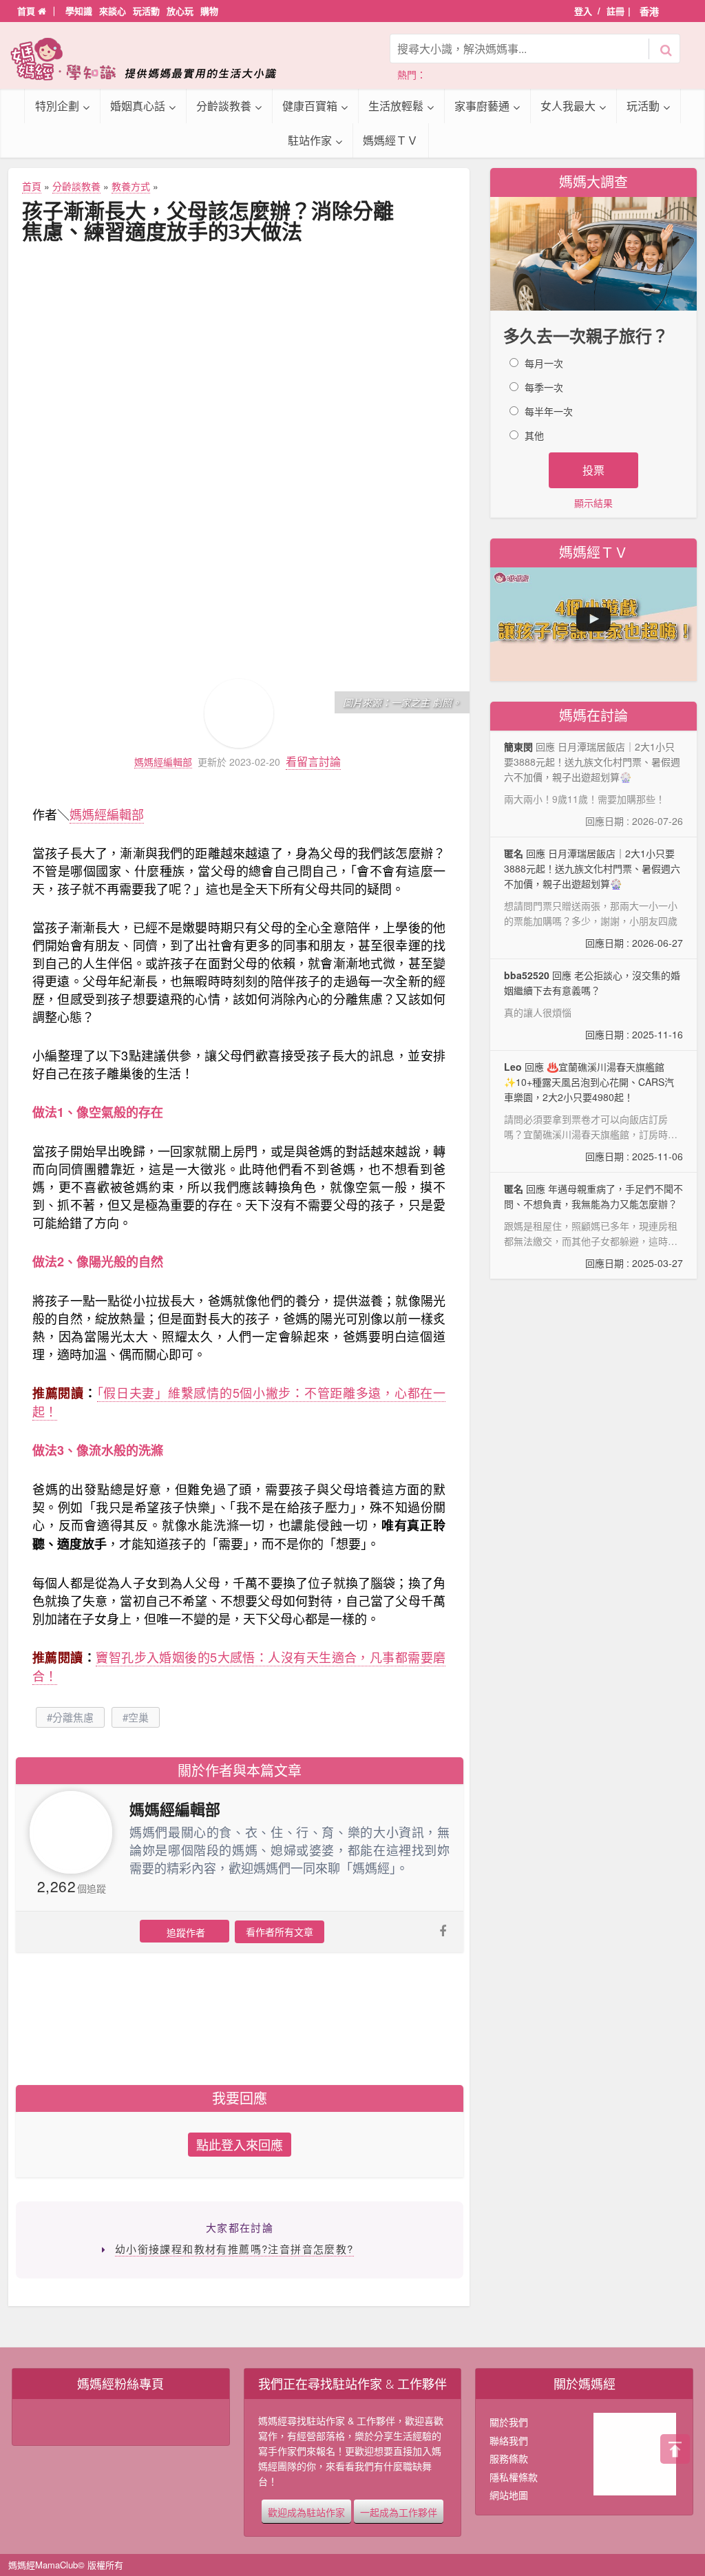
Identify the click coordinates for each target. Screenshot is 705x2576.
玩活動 (146, 11)
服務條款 (509, 2458)
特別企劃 (57, 106)
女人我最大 (568, 106)
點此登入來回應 (240, 2144)
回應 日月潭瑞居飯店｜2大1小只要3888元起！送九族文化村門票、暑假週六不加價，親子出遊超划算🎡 (593, 898)
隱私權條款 (514, 2477)
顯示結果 (593, 503)
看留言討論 (313, 761)
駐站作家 (310, 140)
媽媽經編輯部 (163, 762)
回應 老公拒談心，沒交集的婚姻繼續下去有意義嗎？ (593, 1005)
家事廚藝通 (482, 106)
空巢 (138, 1717)
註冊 (615, 11)
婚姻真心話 (138, 106)
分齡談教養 (224, 106)
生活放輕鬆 (396, 106)
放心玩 (180, 11)
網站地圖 (509, 2495)
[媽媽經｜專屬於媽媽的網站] (153, 59)
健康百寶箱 (310, 106)
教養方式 (131, 186)
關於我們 (509, 2422)
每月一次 (544, 363)
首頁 (28, 11)
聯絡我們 (509, 2440)
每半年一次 (549, 411)
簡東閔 (518, 746)
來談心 (113, 11)
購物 (209, 11)
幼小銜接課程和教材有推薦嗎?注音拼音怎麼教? (234, 2249)
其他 (534, 435)
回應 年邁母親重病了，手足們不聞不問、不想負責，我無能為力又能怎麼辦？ (593, 1226)
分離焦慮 (73, 1717)
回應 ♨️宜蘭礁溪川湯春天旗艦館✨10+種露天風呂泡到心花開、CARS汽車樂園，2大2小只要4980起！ (593, 1112)
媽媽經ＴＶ (390, 140)
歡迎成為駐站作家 (306, 2511)
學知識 (79, 11)
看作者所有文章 (280, 1931)
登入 (583, 11)
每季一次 (544, 387)
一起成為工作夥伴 (399, 2511)
